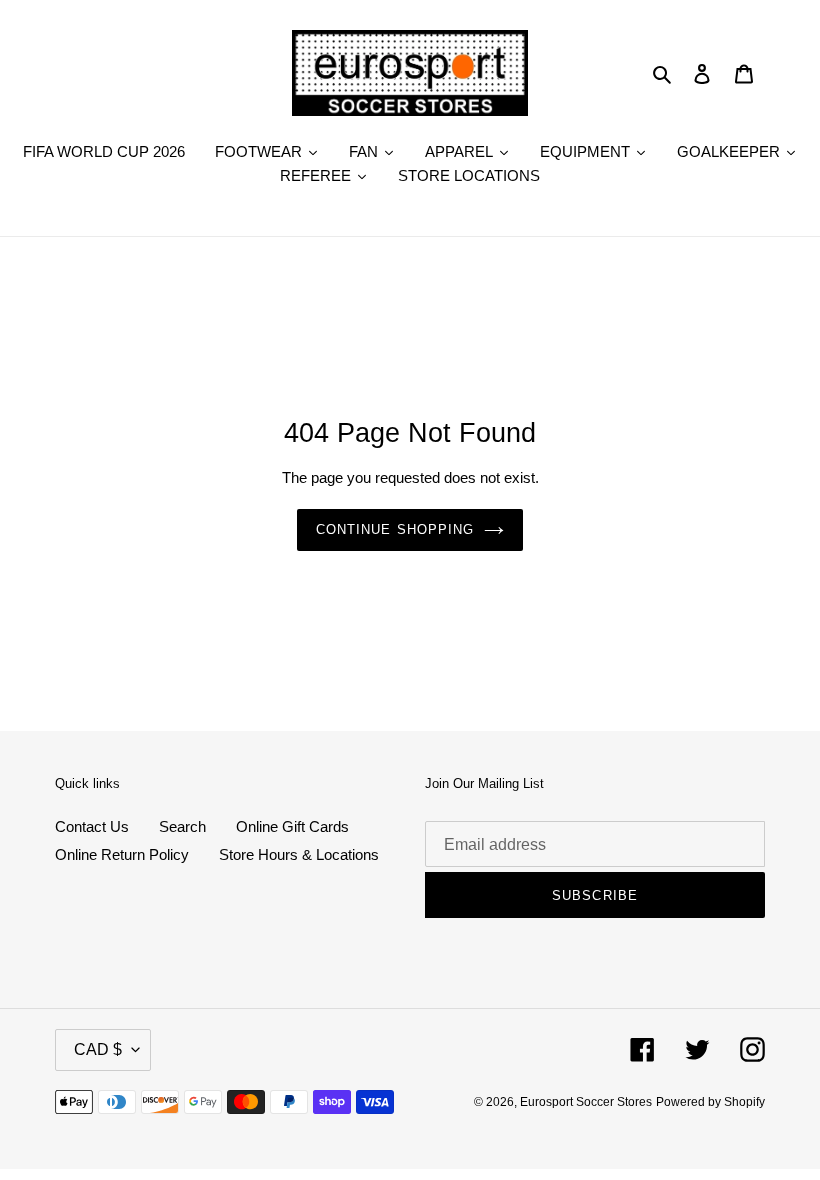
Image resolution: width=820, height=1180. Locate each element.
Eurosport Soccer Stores (586, 1102)
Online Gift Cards (292, 826)
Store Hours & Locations (299, 854)
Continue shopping (395, 529)
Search (182, 826)
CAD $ (98, 1049)
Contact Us (92, 826)
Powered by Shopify (710, 1102)
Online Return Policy (122, 854)
